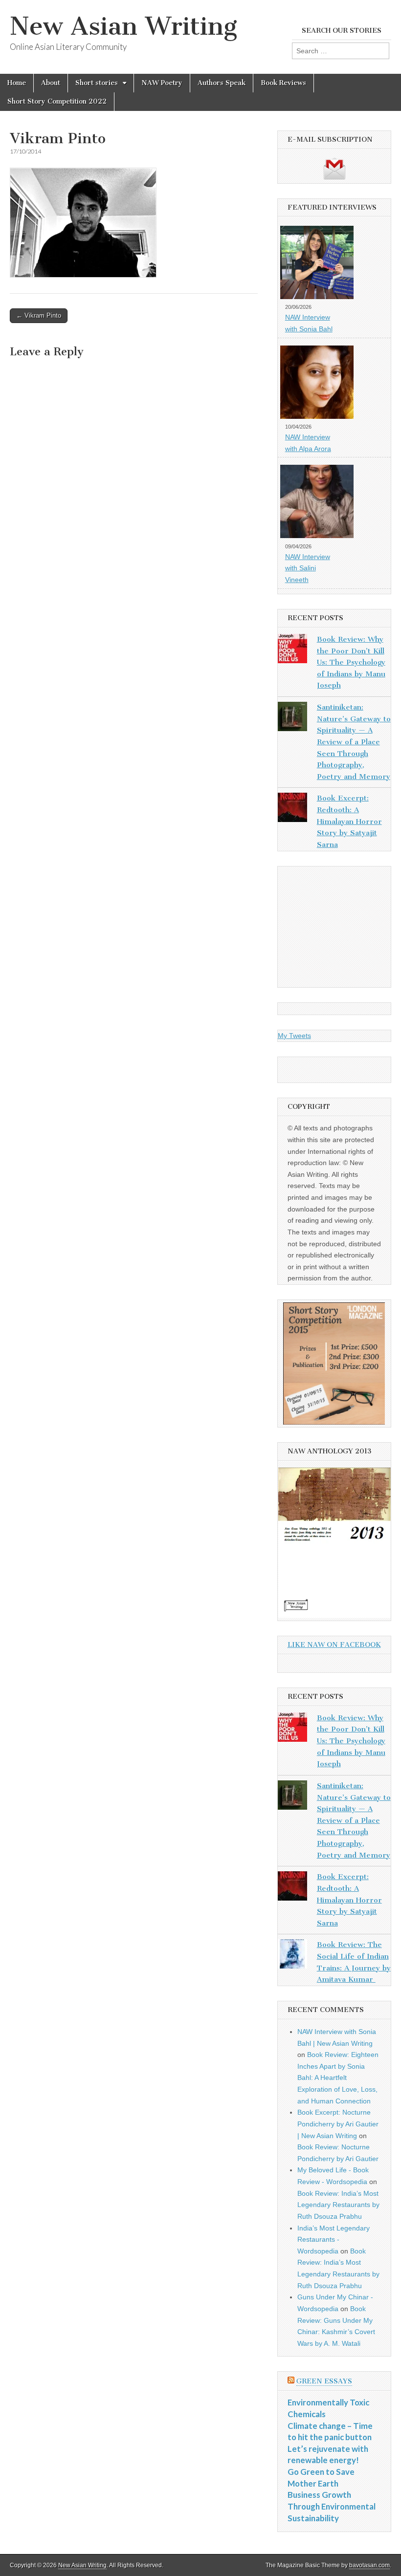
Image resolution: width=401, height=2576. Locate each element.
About (51, 83)
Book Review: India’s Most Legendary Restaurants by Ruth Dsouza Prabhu (338, 2205)
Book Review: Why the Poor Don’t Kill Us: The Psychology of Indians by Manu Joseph (351, 662)
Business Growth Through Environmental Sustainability (332, 2506)
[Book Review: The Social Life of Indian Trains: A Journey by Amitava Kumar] (292, 1956)
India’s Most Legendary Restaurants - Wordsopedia (334, 2240)
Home (17, 83)
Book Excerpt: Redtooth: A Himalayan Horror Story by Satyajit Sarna (349, 821)
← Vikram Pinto (39, 315)
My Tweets (294, 1036)
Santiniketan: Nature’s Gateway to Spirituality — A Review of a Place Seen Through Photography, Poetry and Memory (354, 742)
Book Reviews (283, 83)
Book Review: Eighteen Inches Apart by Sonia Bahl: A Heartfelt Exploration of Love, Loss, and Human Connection (338, 2078)
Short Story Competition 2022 (57, 101)
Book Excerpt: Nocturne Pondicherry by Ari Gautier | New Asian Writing (338, 2124)
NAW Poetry (162, 83)
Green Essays (324, 2381)
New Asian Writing (123, 26)
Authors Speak (222, 83)
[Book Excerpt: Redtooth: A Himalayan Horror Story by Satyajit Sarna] (292, 809)
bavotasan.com (369, 2565)
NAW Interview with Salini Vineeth (308, 568)
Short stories (97, 83)
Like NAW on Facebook (334, 1645)
